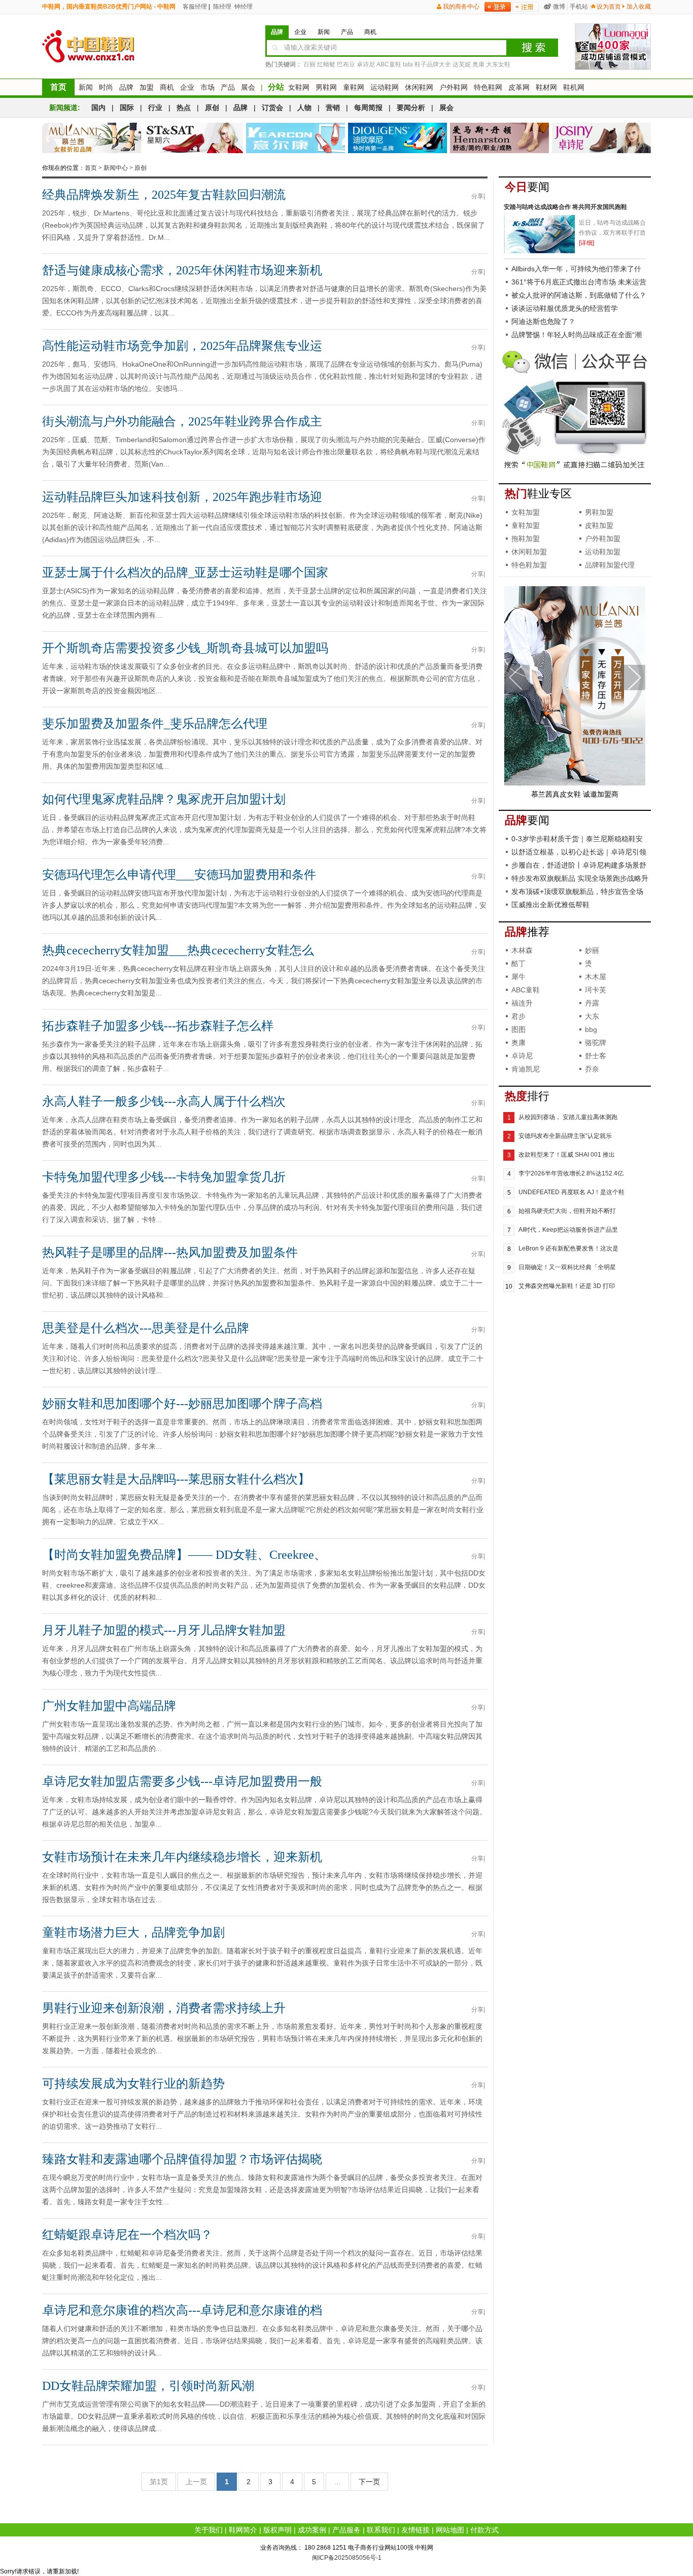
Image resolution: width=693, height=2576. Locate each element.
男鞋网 (326, 87)
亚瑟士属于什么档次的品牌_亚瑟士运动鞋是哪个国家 (185, 573)
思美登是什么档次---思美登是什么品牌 (146, 1328)
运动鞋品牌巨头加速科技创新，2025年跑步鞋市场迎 (182, 497)
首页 (58, 87)
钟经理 (243, 7)
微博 (559, 7)
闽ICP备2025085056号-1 (347, 2558)
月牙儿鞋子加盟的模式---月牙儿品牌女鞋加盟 (164, 1630)
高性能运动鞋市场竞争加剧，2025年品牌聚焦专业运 (182, 346)
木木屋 (596, 977)
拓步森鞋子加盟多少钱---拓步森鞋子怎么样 (158, 1026)
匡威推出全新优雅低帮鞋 (550, 905)
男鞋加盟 (599, 512)
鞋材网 (546, 87)
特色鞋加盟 (529, 565)
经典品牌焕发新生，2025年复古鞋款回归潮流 (164, 195)
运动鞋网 (385, 87)
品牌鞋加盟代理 (610, 565)
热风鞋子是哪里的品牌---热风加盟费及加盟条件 (170, 1253)
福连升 (522, 1003)
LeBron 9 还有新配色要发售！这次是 (568, 1248)
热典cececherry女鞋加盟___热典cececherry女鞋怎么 (178, 950)
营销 (333, 108)
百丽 (309, 64)
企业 (187, 87)
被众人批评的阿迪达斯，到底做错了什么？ (579, 295)
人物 (304, 108)
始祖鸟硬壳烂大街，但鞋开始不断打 (567, 1211)
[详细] (586, 243)
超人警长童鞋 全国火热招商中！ (575, 794)
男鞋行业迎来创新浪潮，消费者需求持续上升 (164, 2008)
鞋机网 (574, 87)
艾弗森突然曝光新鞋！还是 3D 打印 (567, 1286)
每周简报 (368, 108)
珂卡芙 (596, 990)
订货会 (272, 108)
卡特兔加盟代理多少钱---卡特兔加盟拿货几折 (164, 1177)
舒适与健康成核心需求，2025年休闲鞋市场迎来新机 (182, 270)
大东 (592, 1016)
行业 (155, 108)
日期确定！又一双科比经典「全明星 (567, 1267)
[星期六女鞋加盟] (194, 138)
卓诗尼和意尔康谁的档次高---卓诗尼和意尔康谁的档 (182, 2310)
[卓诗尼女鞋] (601, 138)
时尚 (106, 87)
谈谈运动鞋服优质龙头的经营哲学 (565, 308)
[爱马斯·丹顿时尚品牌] (499, 138)
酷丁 (518, 963)
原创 (212, 108)
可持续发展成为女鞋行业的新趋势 (133, 2084)
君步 (518, 1016)
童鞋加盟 (526, 525)
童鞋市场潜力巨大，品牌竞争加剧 (133, 1933)
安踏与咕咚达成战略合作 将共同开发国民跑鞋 (565, 207)
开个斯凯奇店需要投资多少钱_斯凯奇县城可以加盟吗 (185, 648)
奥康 (478, 64)
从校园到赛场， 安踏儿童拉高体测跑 (568, 1117)
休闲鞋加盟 (529, 552)
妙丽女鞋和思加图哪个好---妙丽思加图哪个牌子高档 (182, 1404)
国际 (127, 108)
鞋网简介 (243, 2530)
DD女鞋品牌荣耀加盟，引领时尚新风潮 (148, 2386)
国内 (98, 108)
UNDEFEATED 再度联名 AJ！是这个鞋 (571, 1192)
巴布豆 (346, 64)
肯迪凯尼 (526, 1069)
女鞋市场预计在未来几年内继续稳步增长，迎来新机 (182, 1857)
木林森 (522, 950)
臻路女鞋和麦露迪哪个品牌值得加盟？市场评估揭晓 (182, 2159)
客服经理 (194, 7)
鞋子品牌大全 (433, 64)
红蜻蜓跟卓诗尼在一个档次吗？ (127, 2235)
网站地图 (450, 2530)
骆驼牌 (596, 1043)
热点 (184, 108)
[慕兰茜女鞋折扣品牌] (92, 138)
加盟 (147, 87)
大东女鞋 (498, 64)
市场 (207, 87)
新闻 (86, 87)
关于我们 (209, 2530)
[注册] (526, 7)
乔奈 (592, 1069)
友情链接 (415, 2530)
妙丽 (592, 950)
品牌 (126, 87)
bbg (591, 1029)
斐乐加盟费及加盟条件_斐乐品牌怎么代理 (155, 724)
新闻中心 (116, 168)
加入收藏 (639, 7)
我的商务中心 (461, 7)
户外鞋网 (454, 87)
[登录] (498, 7)
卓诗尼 (366, 64)
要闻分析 (411, 108)
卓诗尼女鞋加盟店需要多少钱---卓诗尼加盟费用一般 (182, 1781)
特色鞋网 (488, 87)
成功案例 (312, 2530)
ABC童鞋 (389, 64)
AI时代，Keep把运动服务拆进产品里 (568, 1230)
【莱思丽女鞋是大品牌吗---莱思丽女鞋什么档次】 (176, 1479)
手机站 (579, 7)
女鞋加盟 (526, 512)
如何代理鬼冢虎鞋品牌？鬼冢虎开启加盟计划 (164, 799)
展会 (248, 87)
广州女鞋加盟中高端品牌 (109, 1706)
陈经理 (221, 7)
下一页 (369, 2482)
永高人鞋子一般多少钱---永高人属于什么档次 (164, 1101)
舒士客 (596, 1056)
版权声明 (278, 2530)
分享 (477, 196)
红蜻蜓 (326, 64)
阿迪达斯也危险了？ (543, 321)
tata (408, 64)
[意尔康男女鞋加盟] (296, 138)
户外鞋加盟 (603, 539)
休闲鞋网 (419, 87)
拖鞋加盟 (526, 539)
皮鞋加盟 (599, 525)
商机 (167, 87)
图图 (518, 1029)
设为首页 (609, 7)
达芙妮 (462, 64)
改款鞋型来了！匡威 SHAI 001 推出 (567, 1155)
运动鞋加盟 (603, 552)
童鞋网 (354, 87)
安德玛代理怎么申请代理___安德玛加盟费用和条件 (179, 875)
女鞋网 (299, 87)
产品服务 (346, 2530)
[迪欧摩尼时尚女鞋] (397, 138)
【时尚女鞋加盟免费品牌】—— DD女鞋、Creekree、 (184, 1555)
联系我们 (381, 2530)
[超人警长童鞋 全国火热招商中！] (575, 783)
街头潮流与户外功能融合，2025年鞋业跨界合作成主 (182, 421)
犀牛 (518, 977)
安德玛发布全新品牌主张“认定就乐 (565, 1136)
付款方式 (484, 2530)
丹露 (592, 1003)
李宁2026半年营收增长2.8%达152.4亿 (571, 1173)
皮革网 (519, 87)
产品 (228, 87)
